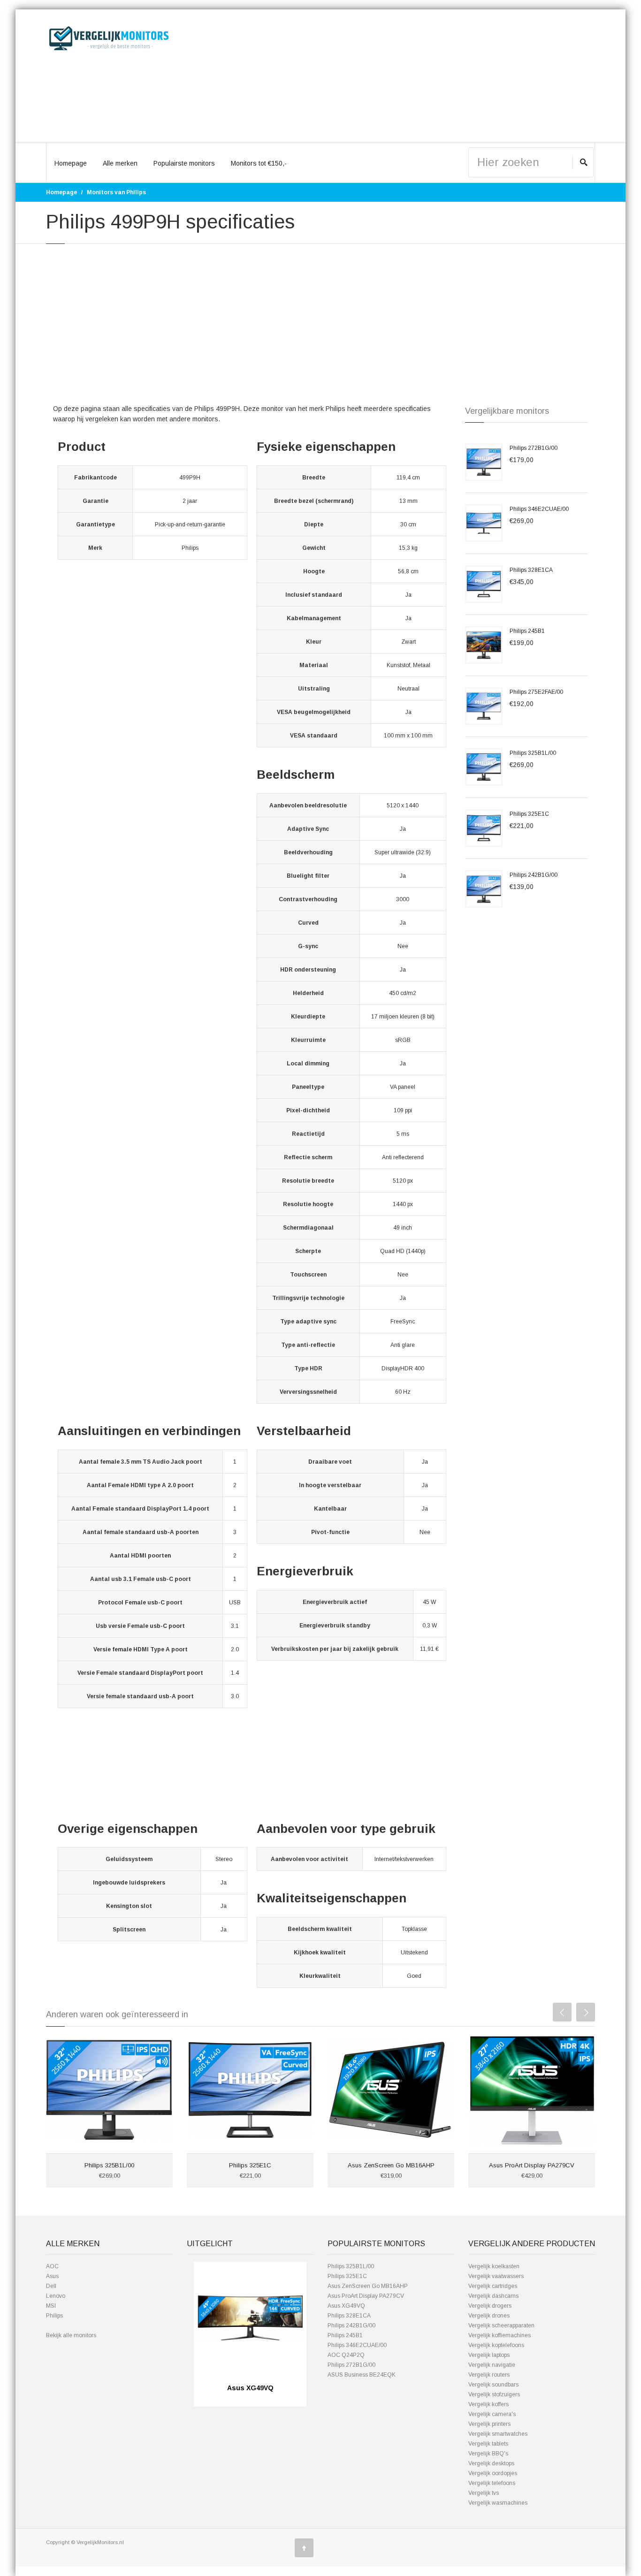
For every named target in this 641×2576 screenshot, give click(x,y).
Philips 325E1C (529, 814)
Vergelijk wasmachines (498, 2503)
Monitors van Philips (116, 192)
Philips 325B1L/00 (533, 753)
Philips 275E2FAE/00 (536, 692)
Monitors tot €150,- (259, 163)
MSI (51, 2306)
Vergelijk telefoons (492, 2483)
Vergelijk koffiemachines (500, 2335)
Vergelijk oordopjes (493, 2473)
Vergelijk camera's (492, 2414)
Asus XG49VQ (346, 2306)
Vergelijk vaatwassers (496, 2276)
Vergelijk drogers (490, 2306)
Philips (54, 2316)
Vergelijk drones (489, 2316)
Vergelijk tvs (484, 2493)
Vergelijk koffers (488, 2404)
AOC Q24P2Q (346, 2355)
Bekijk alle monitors (71, 2335)
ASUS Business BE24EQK (362, 2375)
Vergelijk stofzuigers (494, 2394)
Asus (52, 2276)
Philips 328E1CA (531, 570)
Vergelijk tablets (488, 2444)
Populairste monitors (184, 163)
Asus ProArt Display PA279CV (532, 2165)
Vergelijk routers (489, 2375)
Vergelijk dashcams (493, 2296)
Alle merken (120, 163)
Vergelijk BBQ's (488, 2454)
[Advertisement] (391, 76)
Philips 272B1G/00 (534, 448)
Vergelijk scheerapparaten (501, 2325)
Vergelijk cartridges (493, 2286)
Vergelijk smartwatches (498, 2434)
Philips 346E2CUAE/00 (539, 509)
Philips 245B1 (527, 631)
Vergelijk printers (489, 2424)
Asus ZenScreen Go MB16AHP (391, 2165)
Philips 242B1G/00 (534, 875)
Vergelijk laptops (489, 2355)
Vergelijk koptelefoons (496, 2345)
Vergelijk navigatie (492, 2365)
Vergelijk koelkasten (494, 2266)
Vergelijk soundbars (493, 2385)
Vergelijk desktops (491, 2463)
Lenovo (56, 2296)
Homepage (71, 163)
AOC (52, 2266)
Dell (51, 2286)
